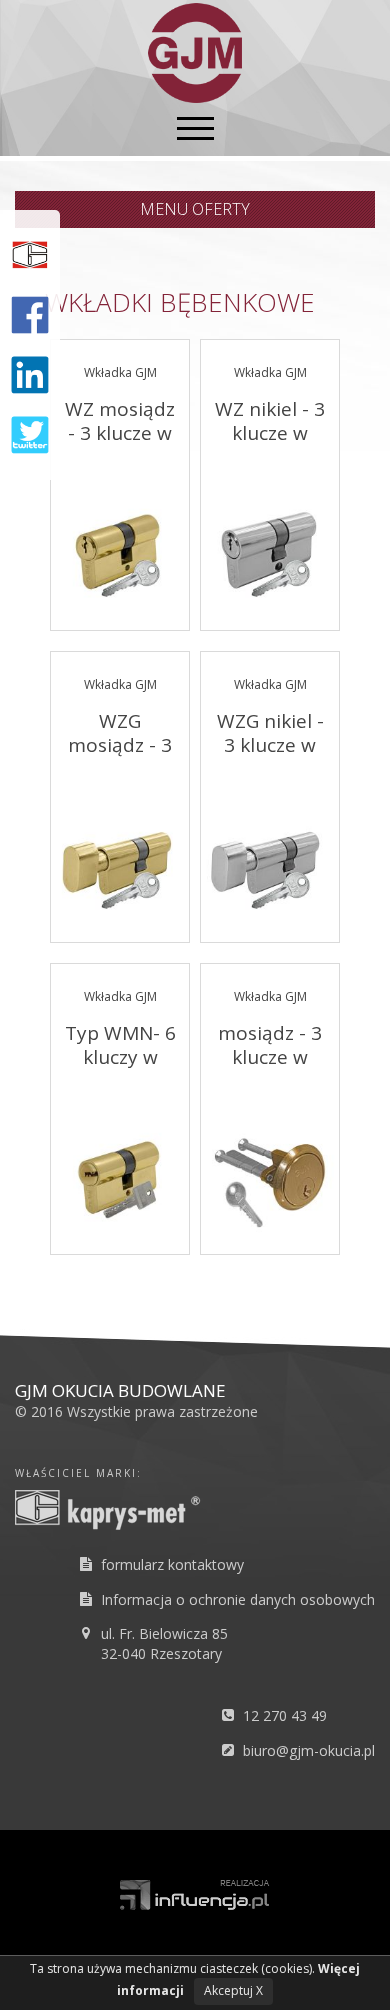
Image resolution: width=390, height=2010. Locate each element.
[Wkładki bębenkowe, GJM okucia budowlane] (195, 51)
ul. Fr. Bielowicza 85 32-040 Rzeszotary (164, 1643)
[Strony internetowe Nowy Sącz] (195, 1892)
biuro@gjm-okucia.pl (309, 1750)
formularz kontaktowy (172, 1564)
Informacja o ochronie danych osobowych (238, 1599)
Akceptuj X (233, 1990)
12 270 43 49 (285, 1715)
